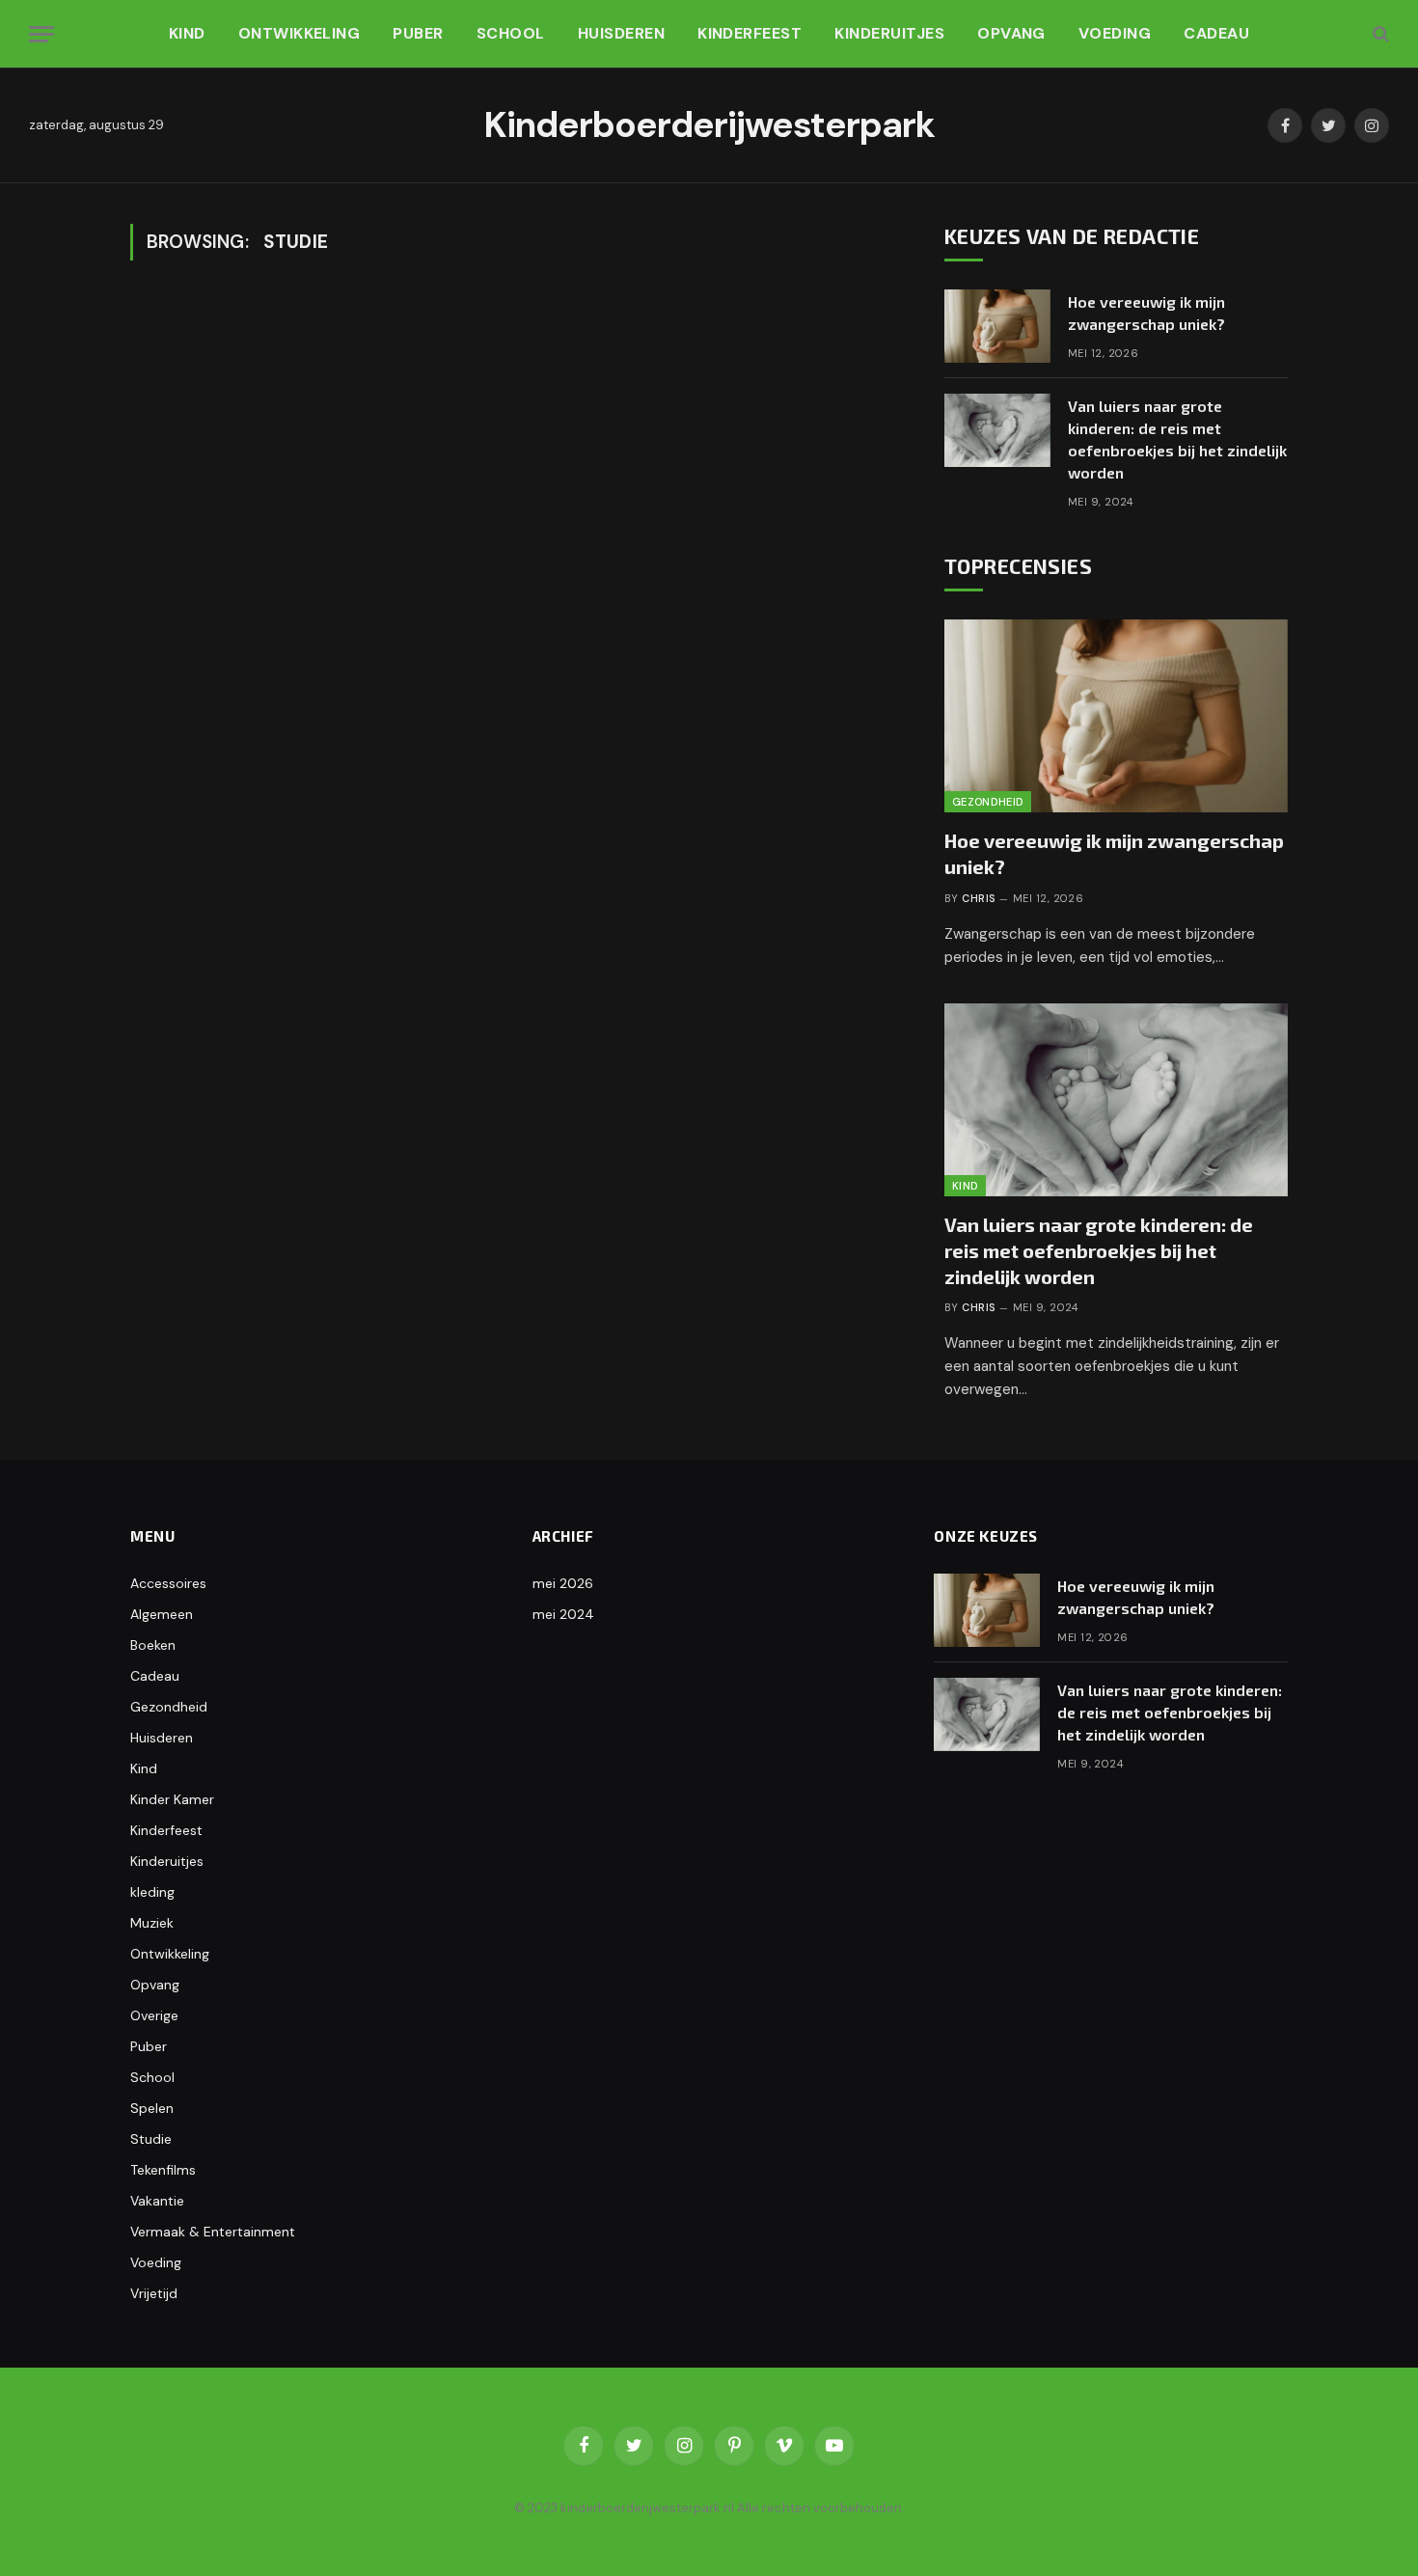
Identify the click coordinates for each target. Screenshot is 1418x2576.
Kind (187, 33)
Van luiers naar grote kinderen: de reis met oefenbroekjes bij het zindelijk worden (1177, 439)
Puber (418, 33)
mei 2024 (563, 1614)
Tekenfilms (163, 2170)
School (511, 33)
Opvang (1011, 33)
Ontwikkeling (300, 33)
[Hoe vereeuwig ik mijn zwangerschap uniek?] (997, 326)
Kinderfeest (750, 33)
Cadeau (1216, 33)
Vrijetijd (154, 2293)
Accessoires (168, 1583)
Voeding (1115, 33)
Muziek (152, 1923)
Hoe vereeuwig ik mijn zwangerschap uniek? (1146, 313)
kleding (152, 1892)
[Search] (1379, 34)
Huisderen (621, 33)
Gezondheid (988, 802)
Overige (154, 2015)
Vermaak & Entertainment (213, 2232)
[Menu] (41, 34)
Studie (151, 2139)
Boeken (153, 1645)
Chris (978, 898)
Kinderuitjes (889, 33)
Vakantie (157, 2201)
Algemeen (162, 1614)
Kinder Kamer (172, 1799)
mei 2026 (563, 1583)
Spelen (152, 2108)
